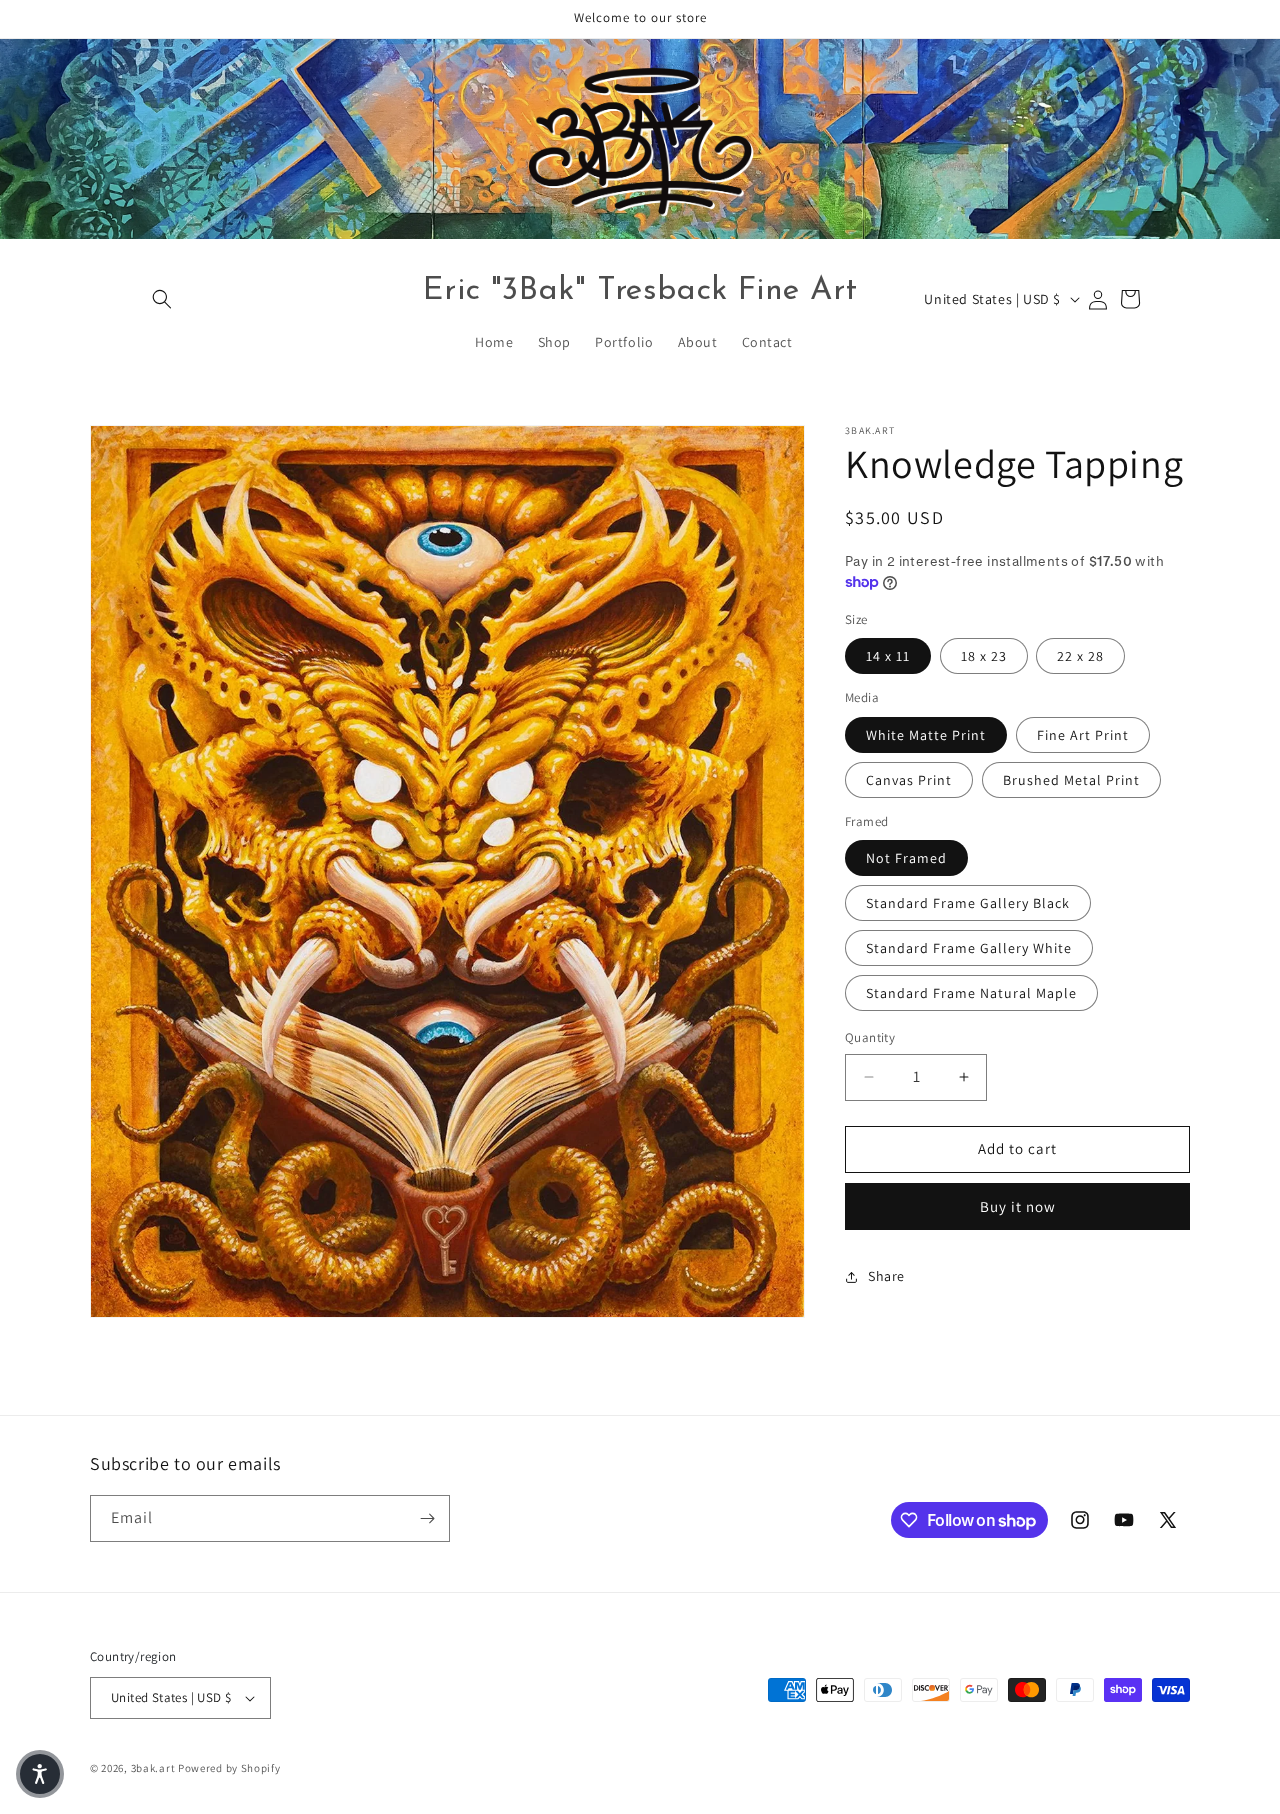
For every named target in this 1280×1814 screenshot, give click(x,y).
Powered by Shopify (229, 1768)
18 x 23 (984, 656)
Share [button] (886, 1276)
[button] (162, 299)
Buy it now (1018, 1206)
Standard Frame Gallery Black (968, 903)
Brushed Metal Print (1071, 780)
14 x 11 (888, 656)
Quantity (870, 1037)
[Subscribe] (427, 1518)
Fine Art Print (1083, 735)
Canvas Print (909, 780)
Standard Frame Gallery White (969, 948)
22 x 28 (1080, 656)
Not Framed (906, 858)
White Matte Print (926, 735)
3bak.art (153, 1768)
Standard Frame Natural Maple (971, 993)
